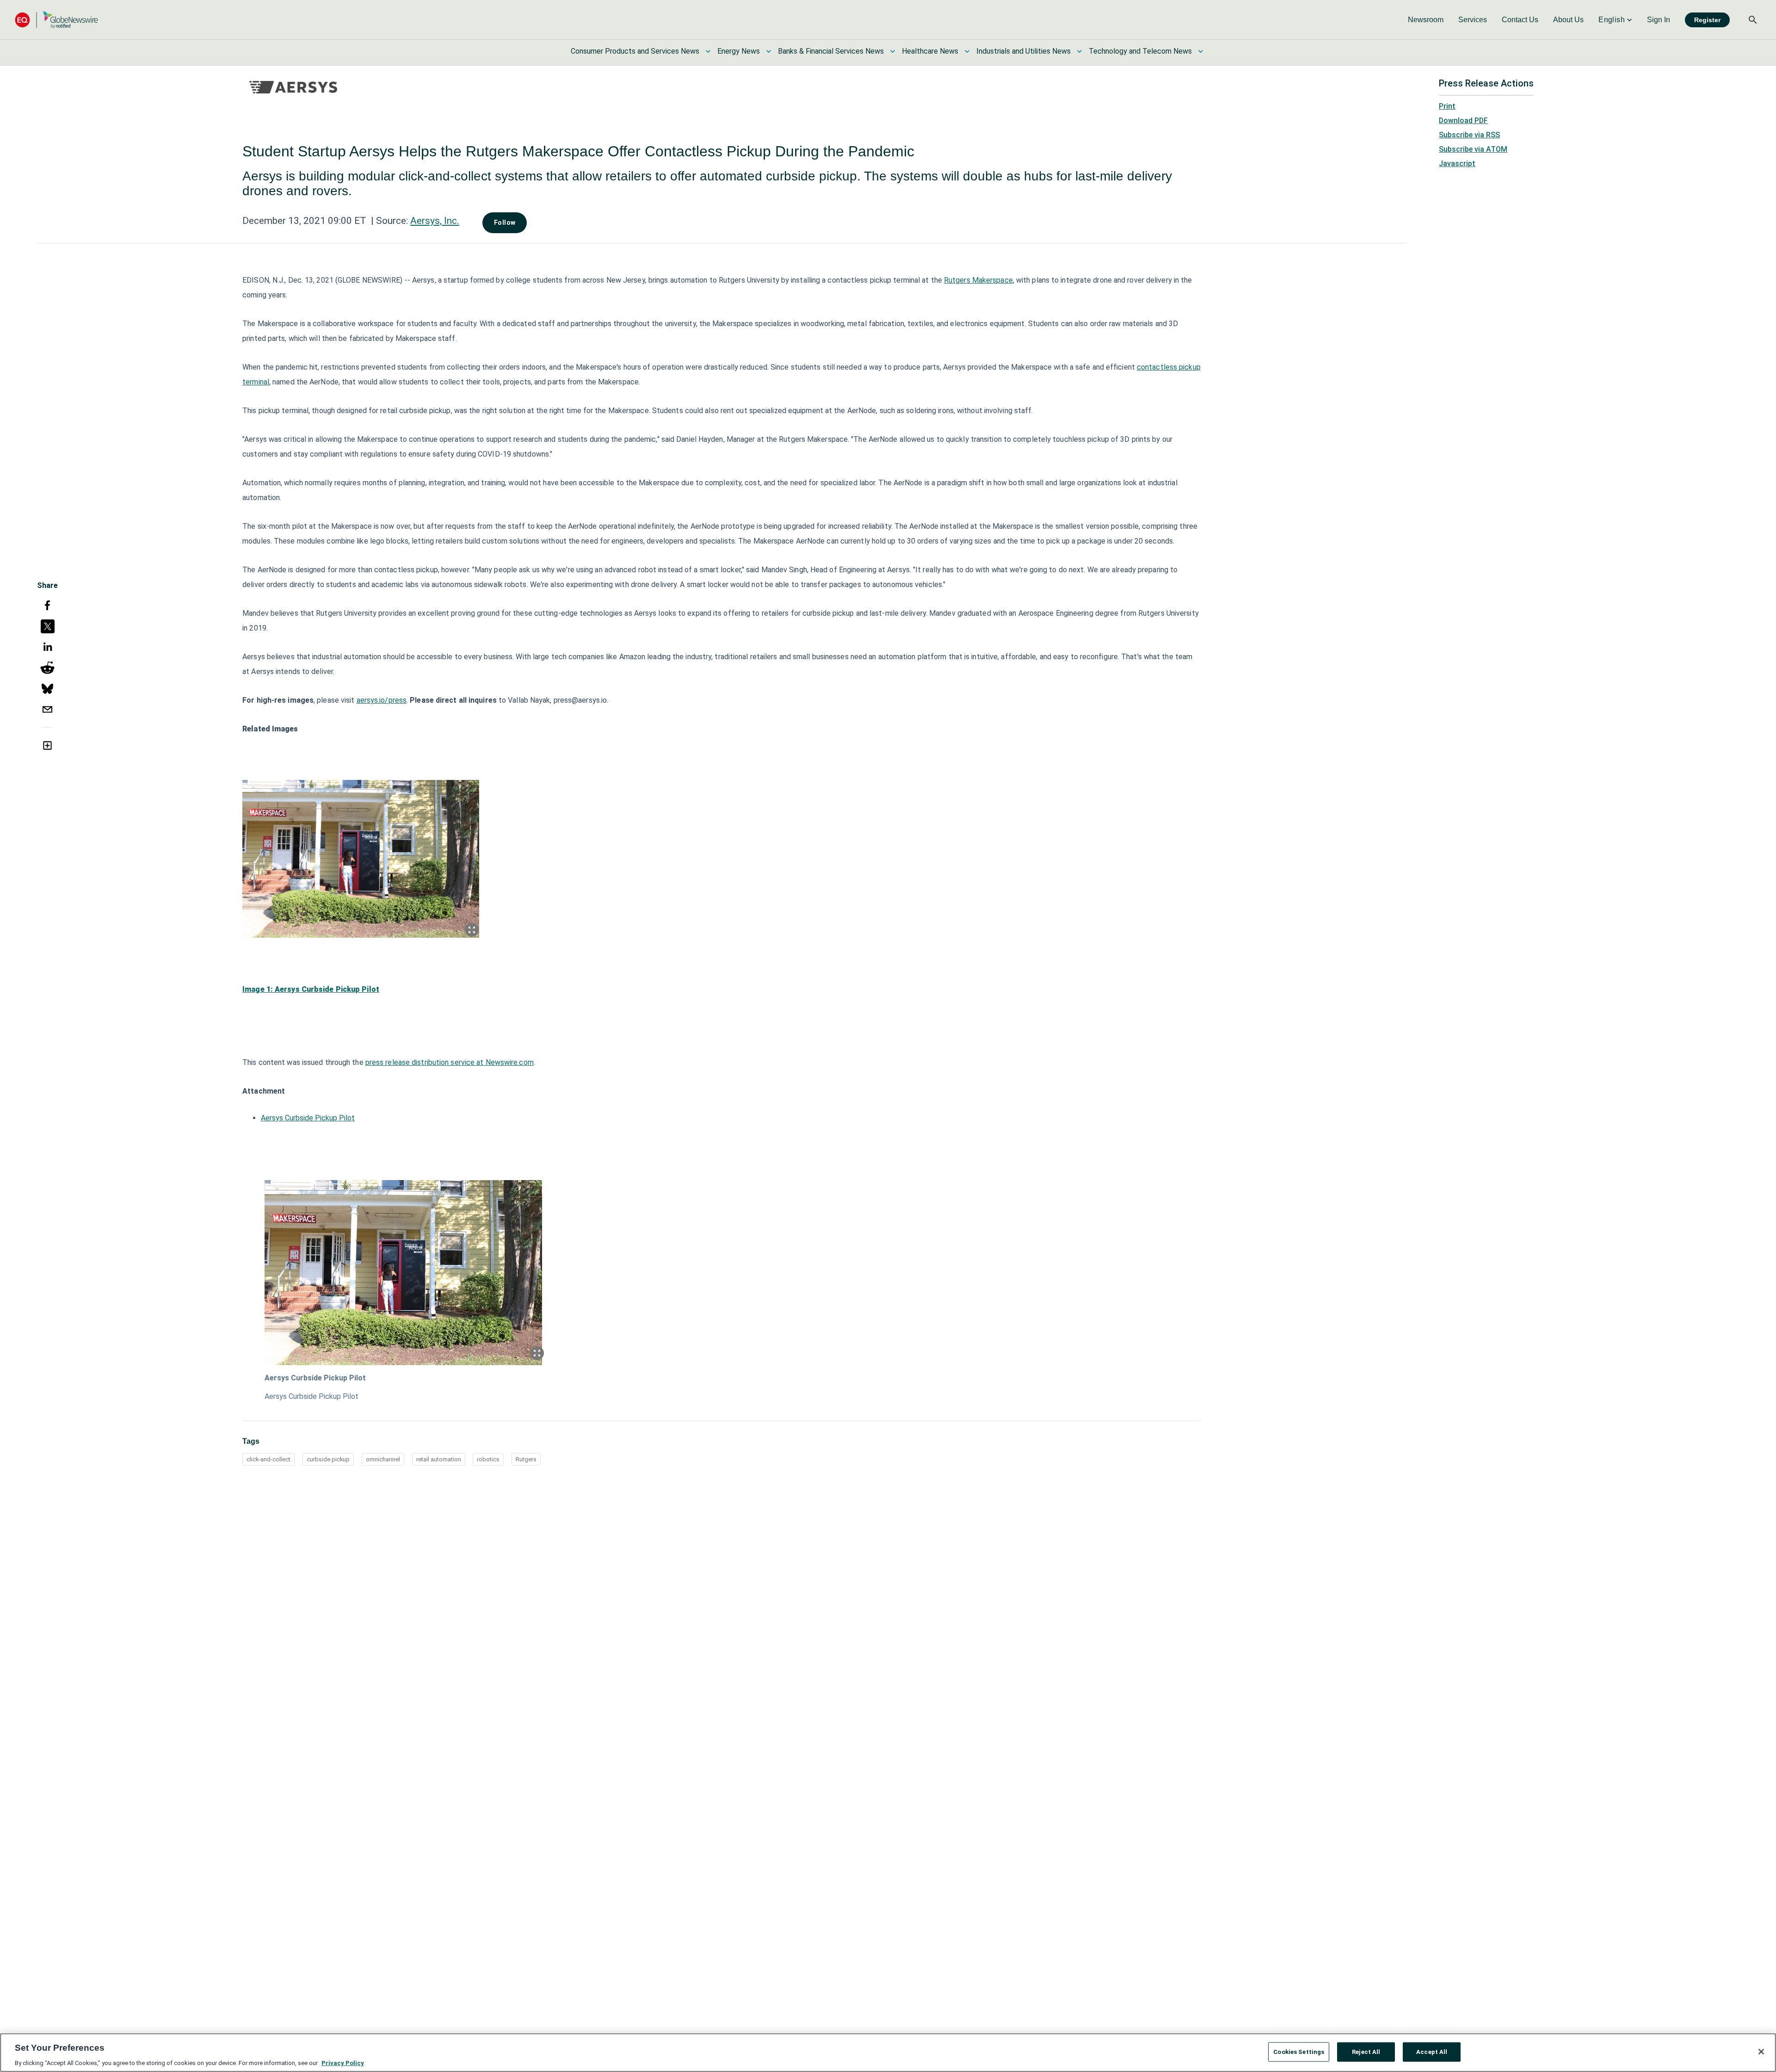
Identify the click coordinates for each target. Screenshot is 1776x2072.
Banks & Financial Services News (831, 51)
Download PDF (1463, 121)
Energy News (739, 51)
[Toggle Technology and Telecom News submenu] (1201, 51)
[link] (1426, 20)
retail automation (439, 1459)
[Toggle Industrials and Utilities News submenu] (1079, 51)
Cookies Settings (1299, 2051)
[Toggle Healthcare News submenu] (967, 51)
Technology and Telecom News (1140, 51)
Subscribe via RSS (1469, 135)
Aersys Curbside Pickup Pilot (308, 1118)
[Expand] (472, 930)
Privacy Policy (343, 2063)
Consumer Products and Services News (635, 51)
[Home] (56, 20)
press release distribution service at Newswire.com (450, 1062)
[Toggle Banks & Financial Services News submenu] (893, 51)
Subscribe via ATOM (1473, 149)
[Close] (1761, 2052)
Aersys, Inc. (435, 221)
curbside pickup (328, 1459)
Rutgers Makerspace (978, 280)
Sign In (1659, 20)
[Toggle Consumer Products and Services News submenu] (708, 51)
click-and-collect (268, 1459)
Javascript (1457, 164)
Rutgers (526, 1459)
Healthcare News (930, 51)
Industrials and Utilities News (1024, 51)
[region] (888, 2053)
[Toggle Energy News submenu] (769, 51)
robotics (488, 1459)
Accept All (1432, 2051)
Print (1447, 106)
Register (1707, 20)
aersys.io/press (382, 700)
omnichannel (383, 1459)
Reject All (1366, 2051)
